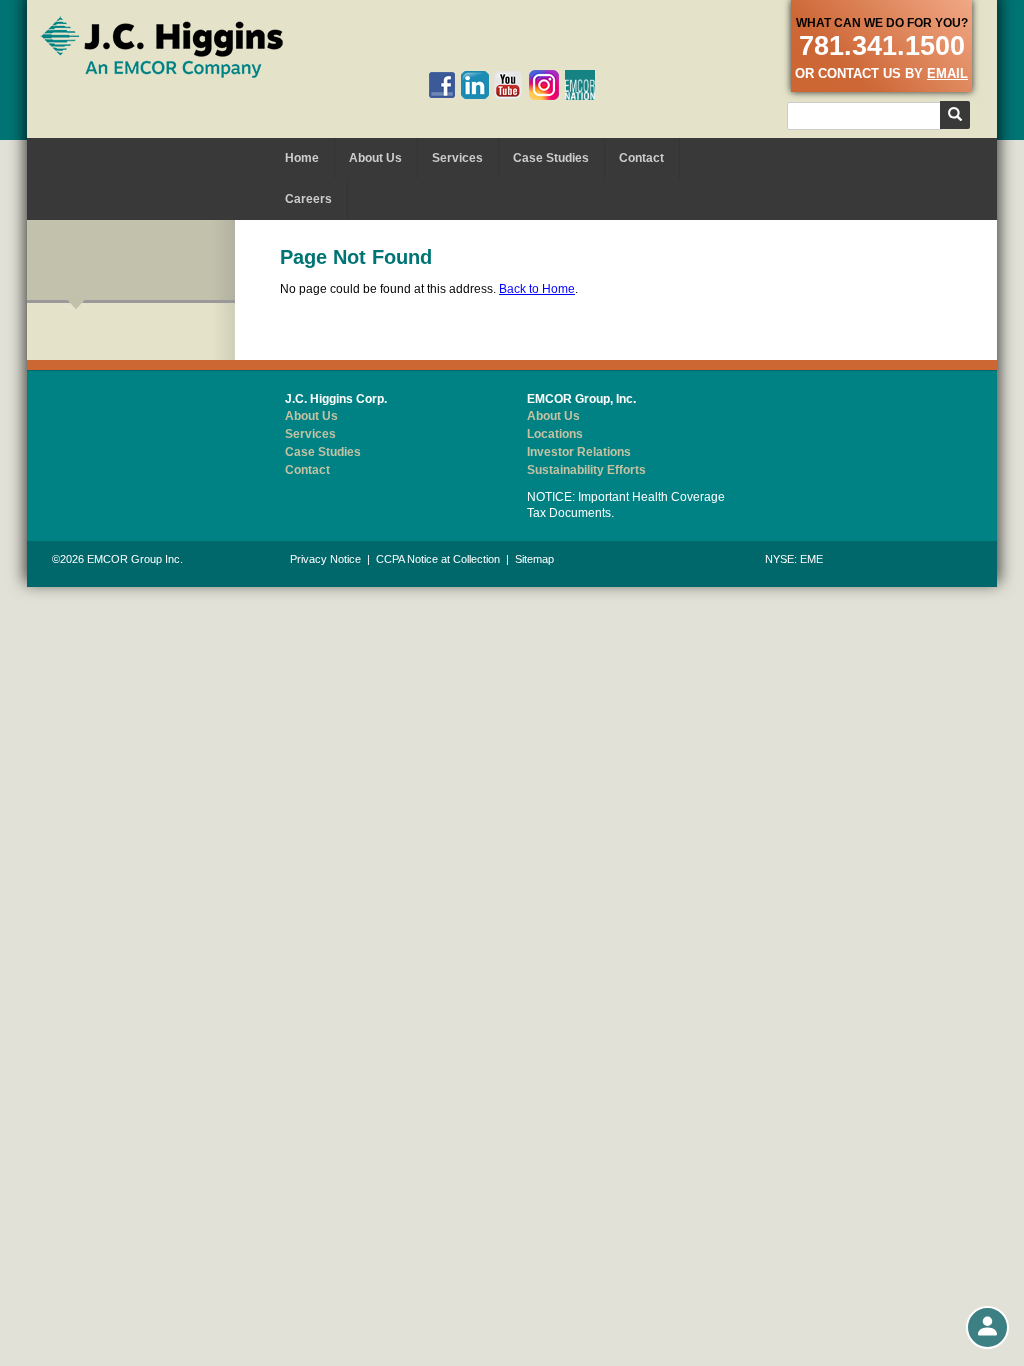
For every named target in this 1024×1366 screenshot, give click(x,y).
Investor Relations (579, 452)
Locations (555, 434)
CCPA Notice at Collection (438, 559)
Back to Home (537, 289)
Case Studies (551, 158)
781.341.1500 (882, 46)
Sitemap (534, 559)
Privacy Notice (325, 559)
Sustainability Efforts (586, 470)
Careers (308, 199)
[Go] (955, 115)
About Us (375, 158)
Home (302, 158)
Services (457, 158)
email (947, 73)
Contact (641, 158)
